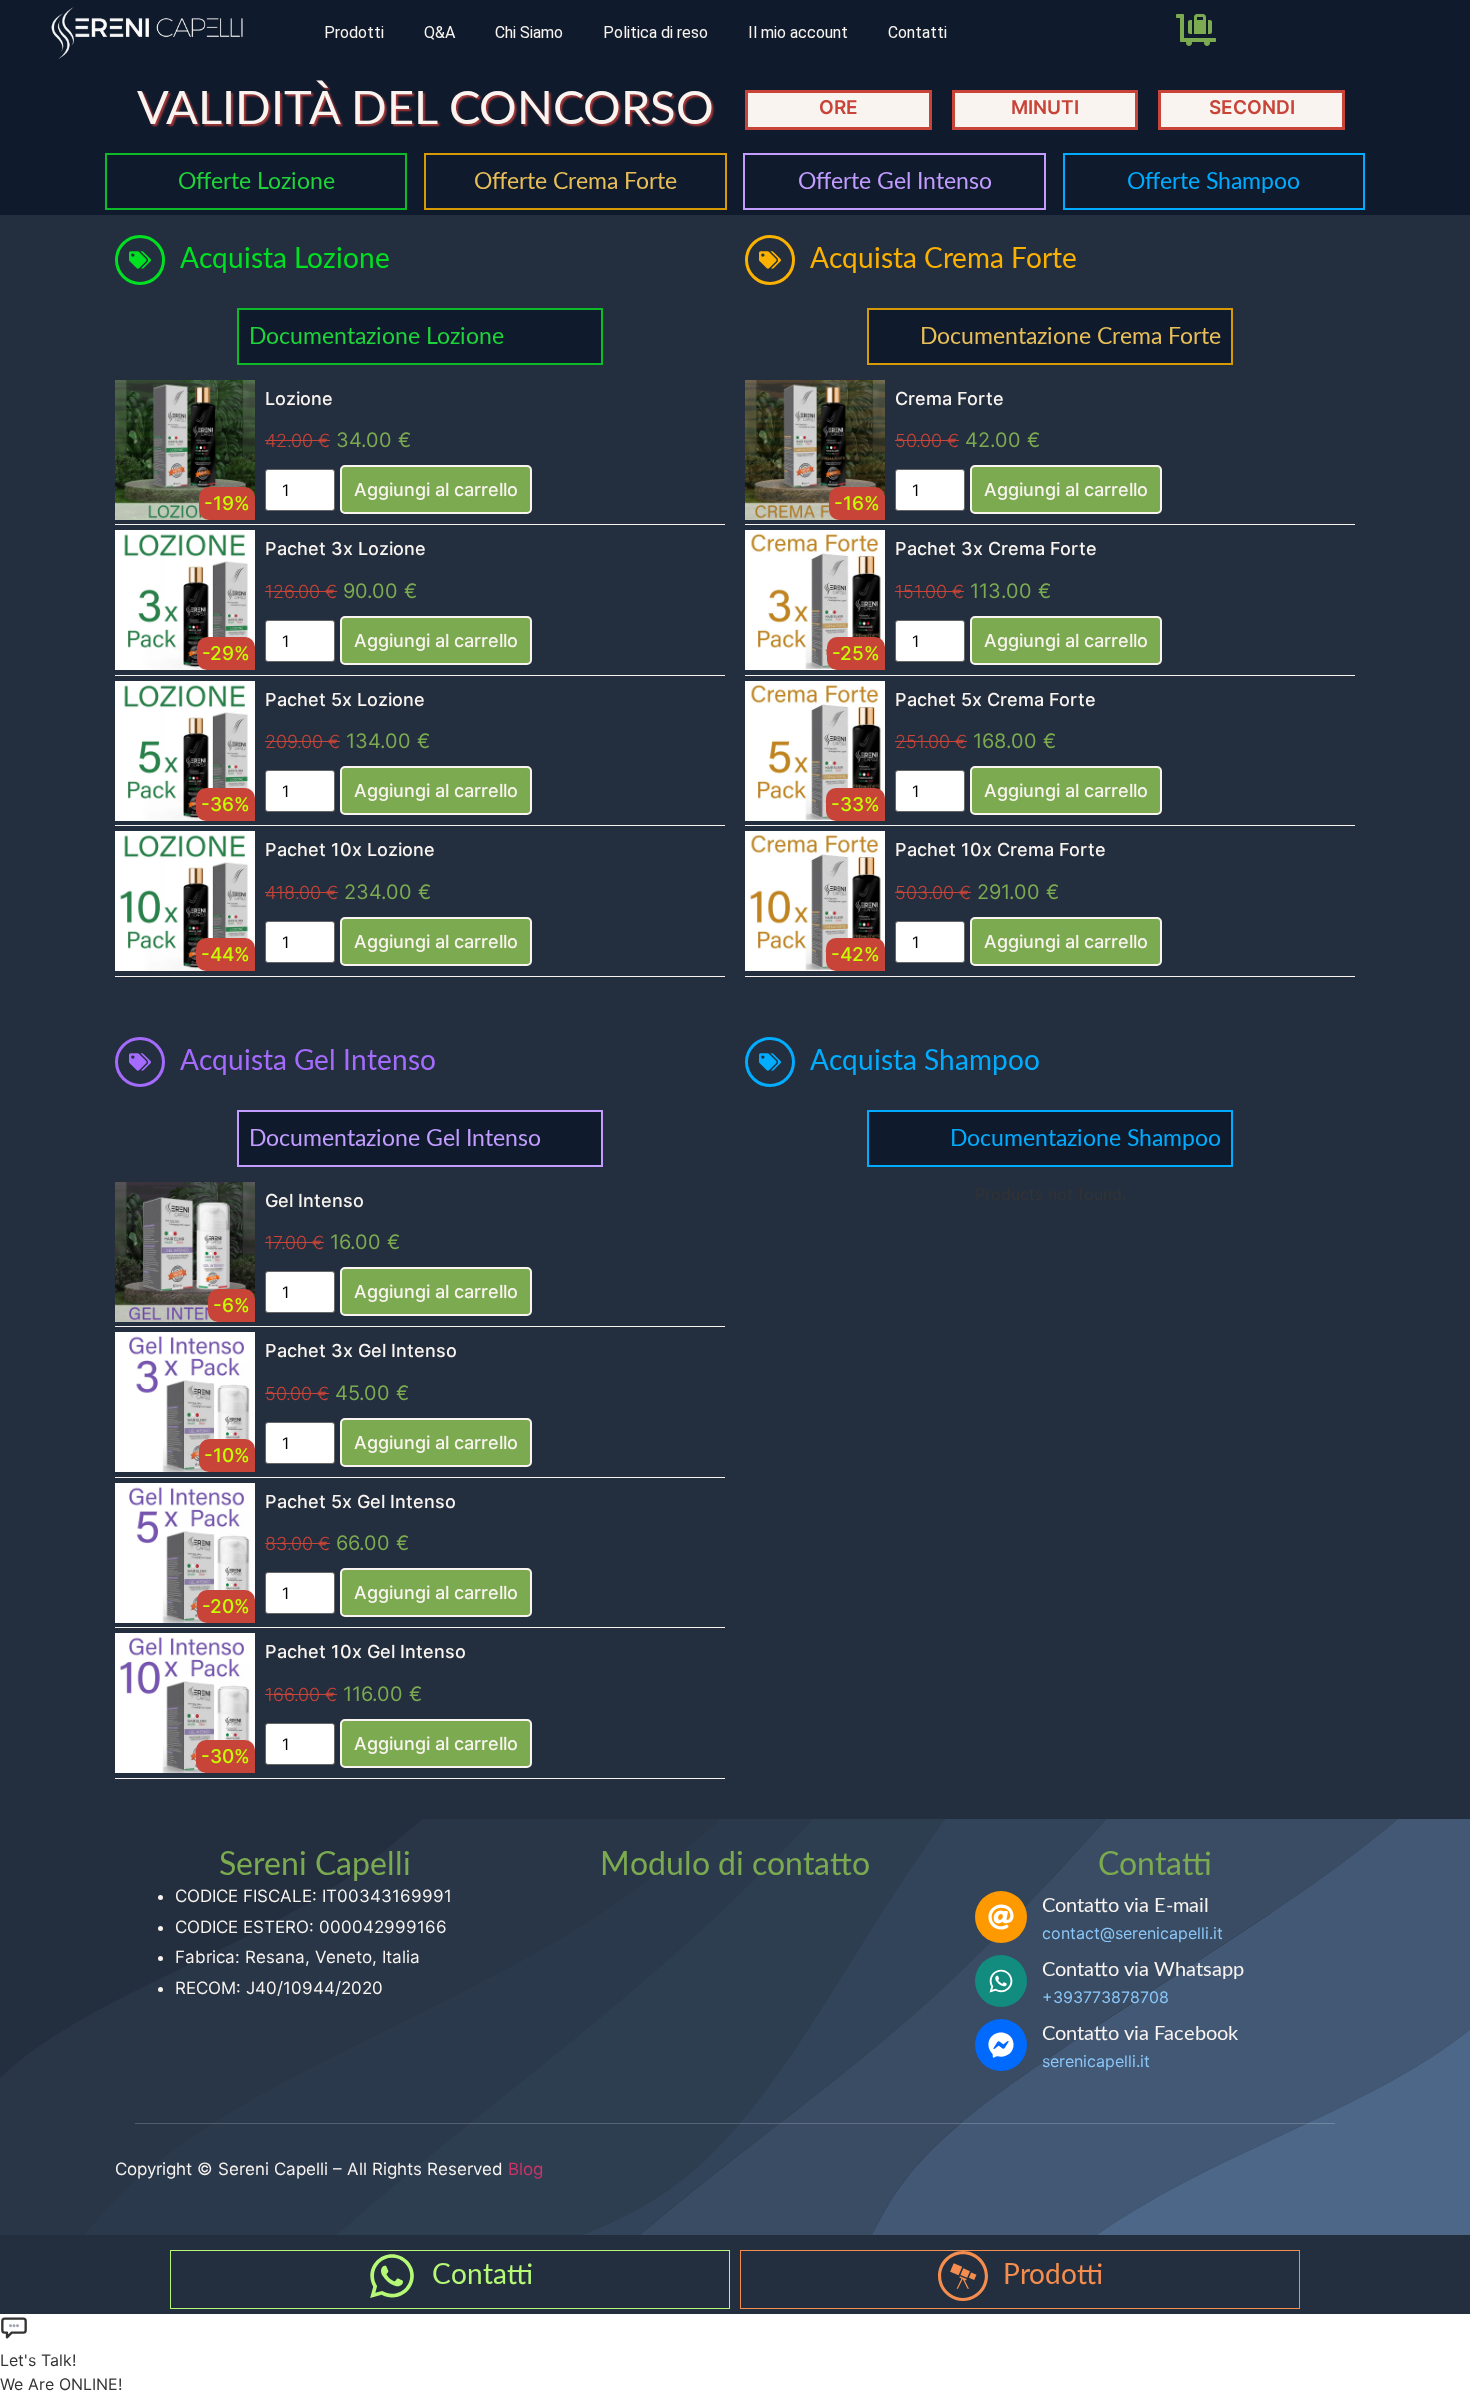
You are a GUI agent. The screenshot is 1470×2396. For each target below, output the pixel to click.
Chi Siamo (529, 32)
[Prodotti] (963, 2276)
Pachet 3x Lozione (345, 548)
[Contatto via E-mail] (1001, 1917)
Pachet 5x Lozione (345, 699)
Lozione (299, 398)
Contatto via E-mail (1125, 1906)
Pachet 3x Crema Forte (996, 548)
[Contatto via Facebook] (1001, 2045)
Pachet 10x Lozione (350, 849)
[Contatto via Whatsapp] (1001, 1981)
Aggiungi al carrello (436, 489)
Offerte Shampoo (1213, 181)
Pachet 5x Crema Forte (995, 699)
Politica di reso (655, 32)
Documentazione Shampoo (1085, 1138)
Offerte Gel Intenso (895, 181)
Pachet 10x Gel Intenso (365, 1651)
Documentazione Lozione (376, 336)
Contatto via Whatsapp (1143, 1970)
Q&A (439, 32)
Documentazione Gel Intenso (395, 1138)
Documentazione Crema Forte (1070, 336)
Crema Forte (949, 398)
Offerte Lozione (256, 181)
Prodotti (354, 32)
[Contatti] (392, 2276)
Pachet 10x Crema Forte (1000, 849)
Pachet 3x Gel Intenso (361, 1350)
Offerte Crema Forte (575, 181)
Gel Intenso (314, 1200)
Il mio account (798, 32)
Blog (525, 2169)
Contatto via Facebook (1140, 2034)
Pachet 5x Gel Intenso (360, 1501)
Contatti (917, 32)
